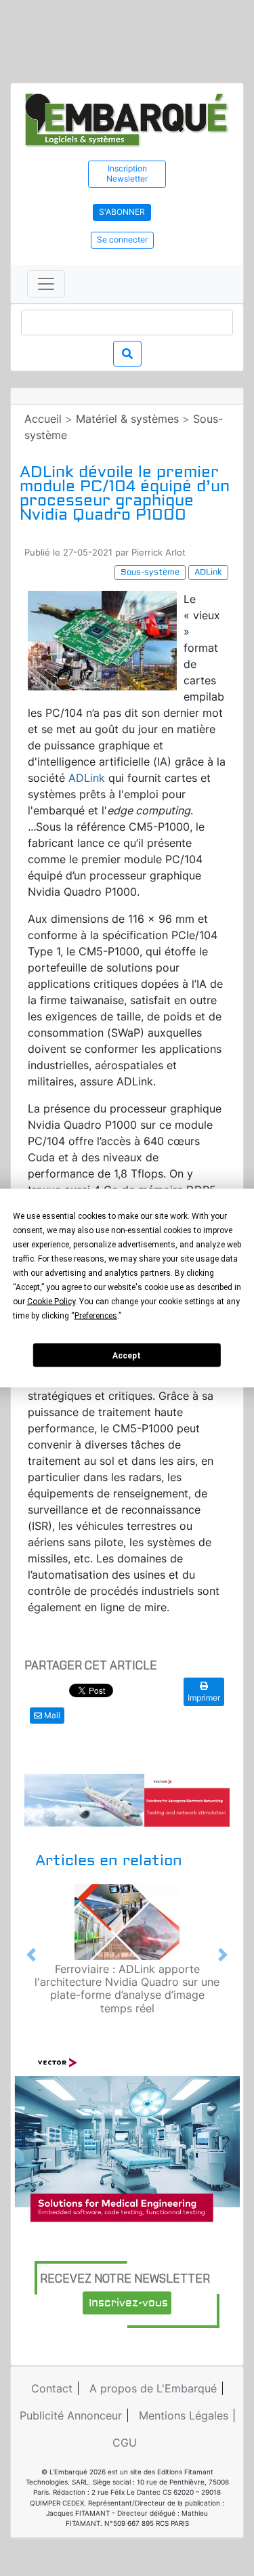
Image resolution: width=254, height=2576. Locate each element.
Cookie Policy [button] (51, 1302)
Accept (127, 1355)
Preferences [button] (96, 1316)
